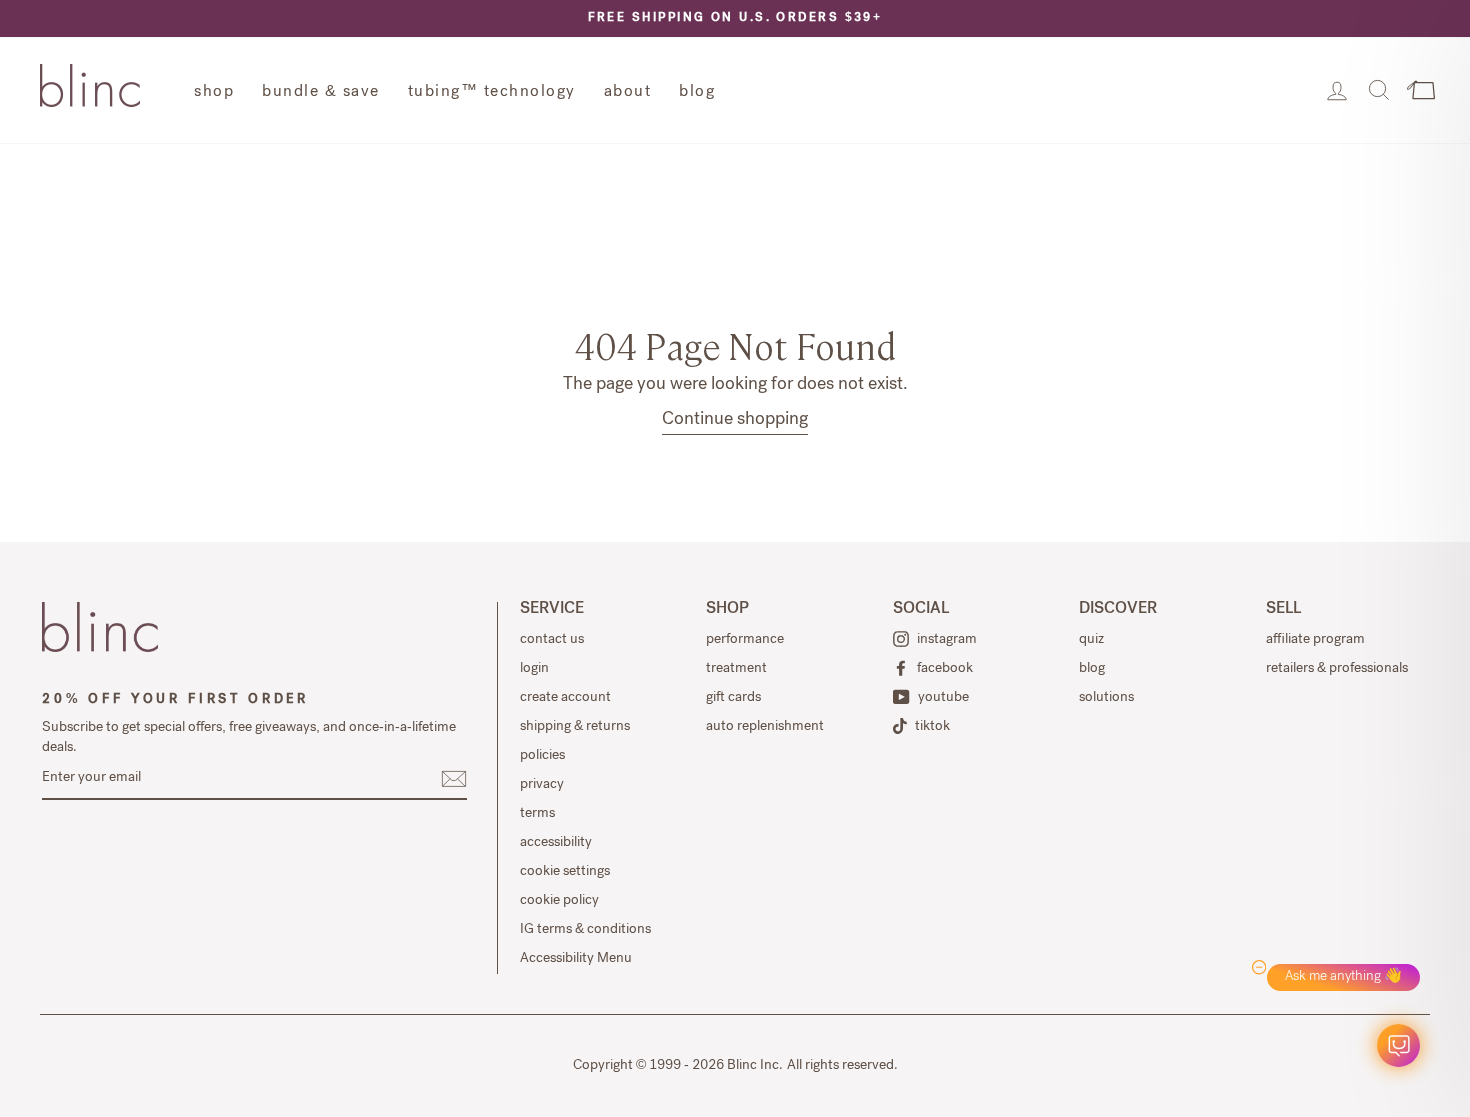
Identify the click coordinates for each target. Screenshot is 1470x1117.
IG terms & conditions (585, 930)
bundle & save (321, 93)
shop (214, 93)
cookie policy (559, 901)
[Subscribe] (454, 779)
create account (565, 698)
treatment (736, 669)
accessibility (556, 843)
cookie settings (565, 872)
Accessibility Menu (576, 959)
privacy (542, 785)
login (534, 669)
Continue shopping (735, 420)
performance (745, 640)
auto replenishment (765, 727)
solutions (1106, 698)
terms (537, 814)
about (628, 93)
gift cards (733, 698)
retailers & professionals (1337, 669)
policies (542, 756)
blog (697, 93)
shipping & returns (575, 727)
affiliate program (1315, 640)
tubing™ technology (492, 93)
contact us (552, 640)
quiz (1091, 640)
